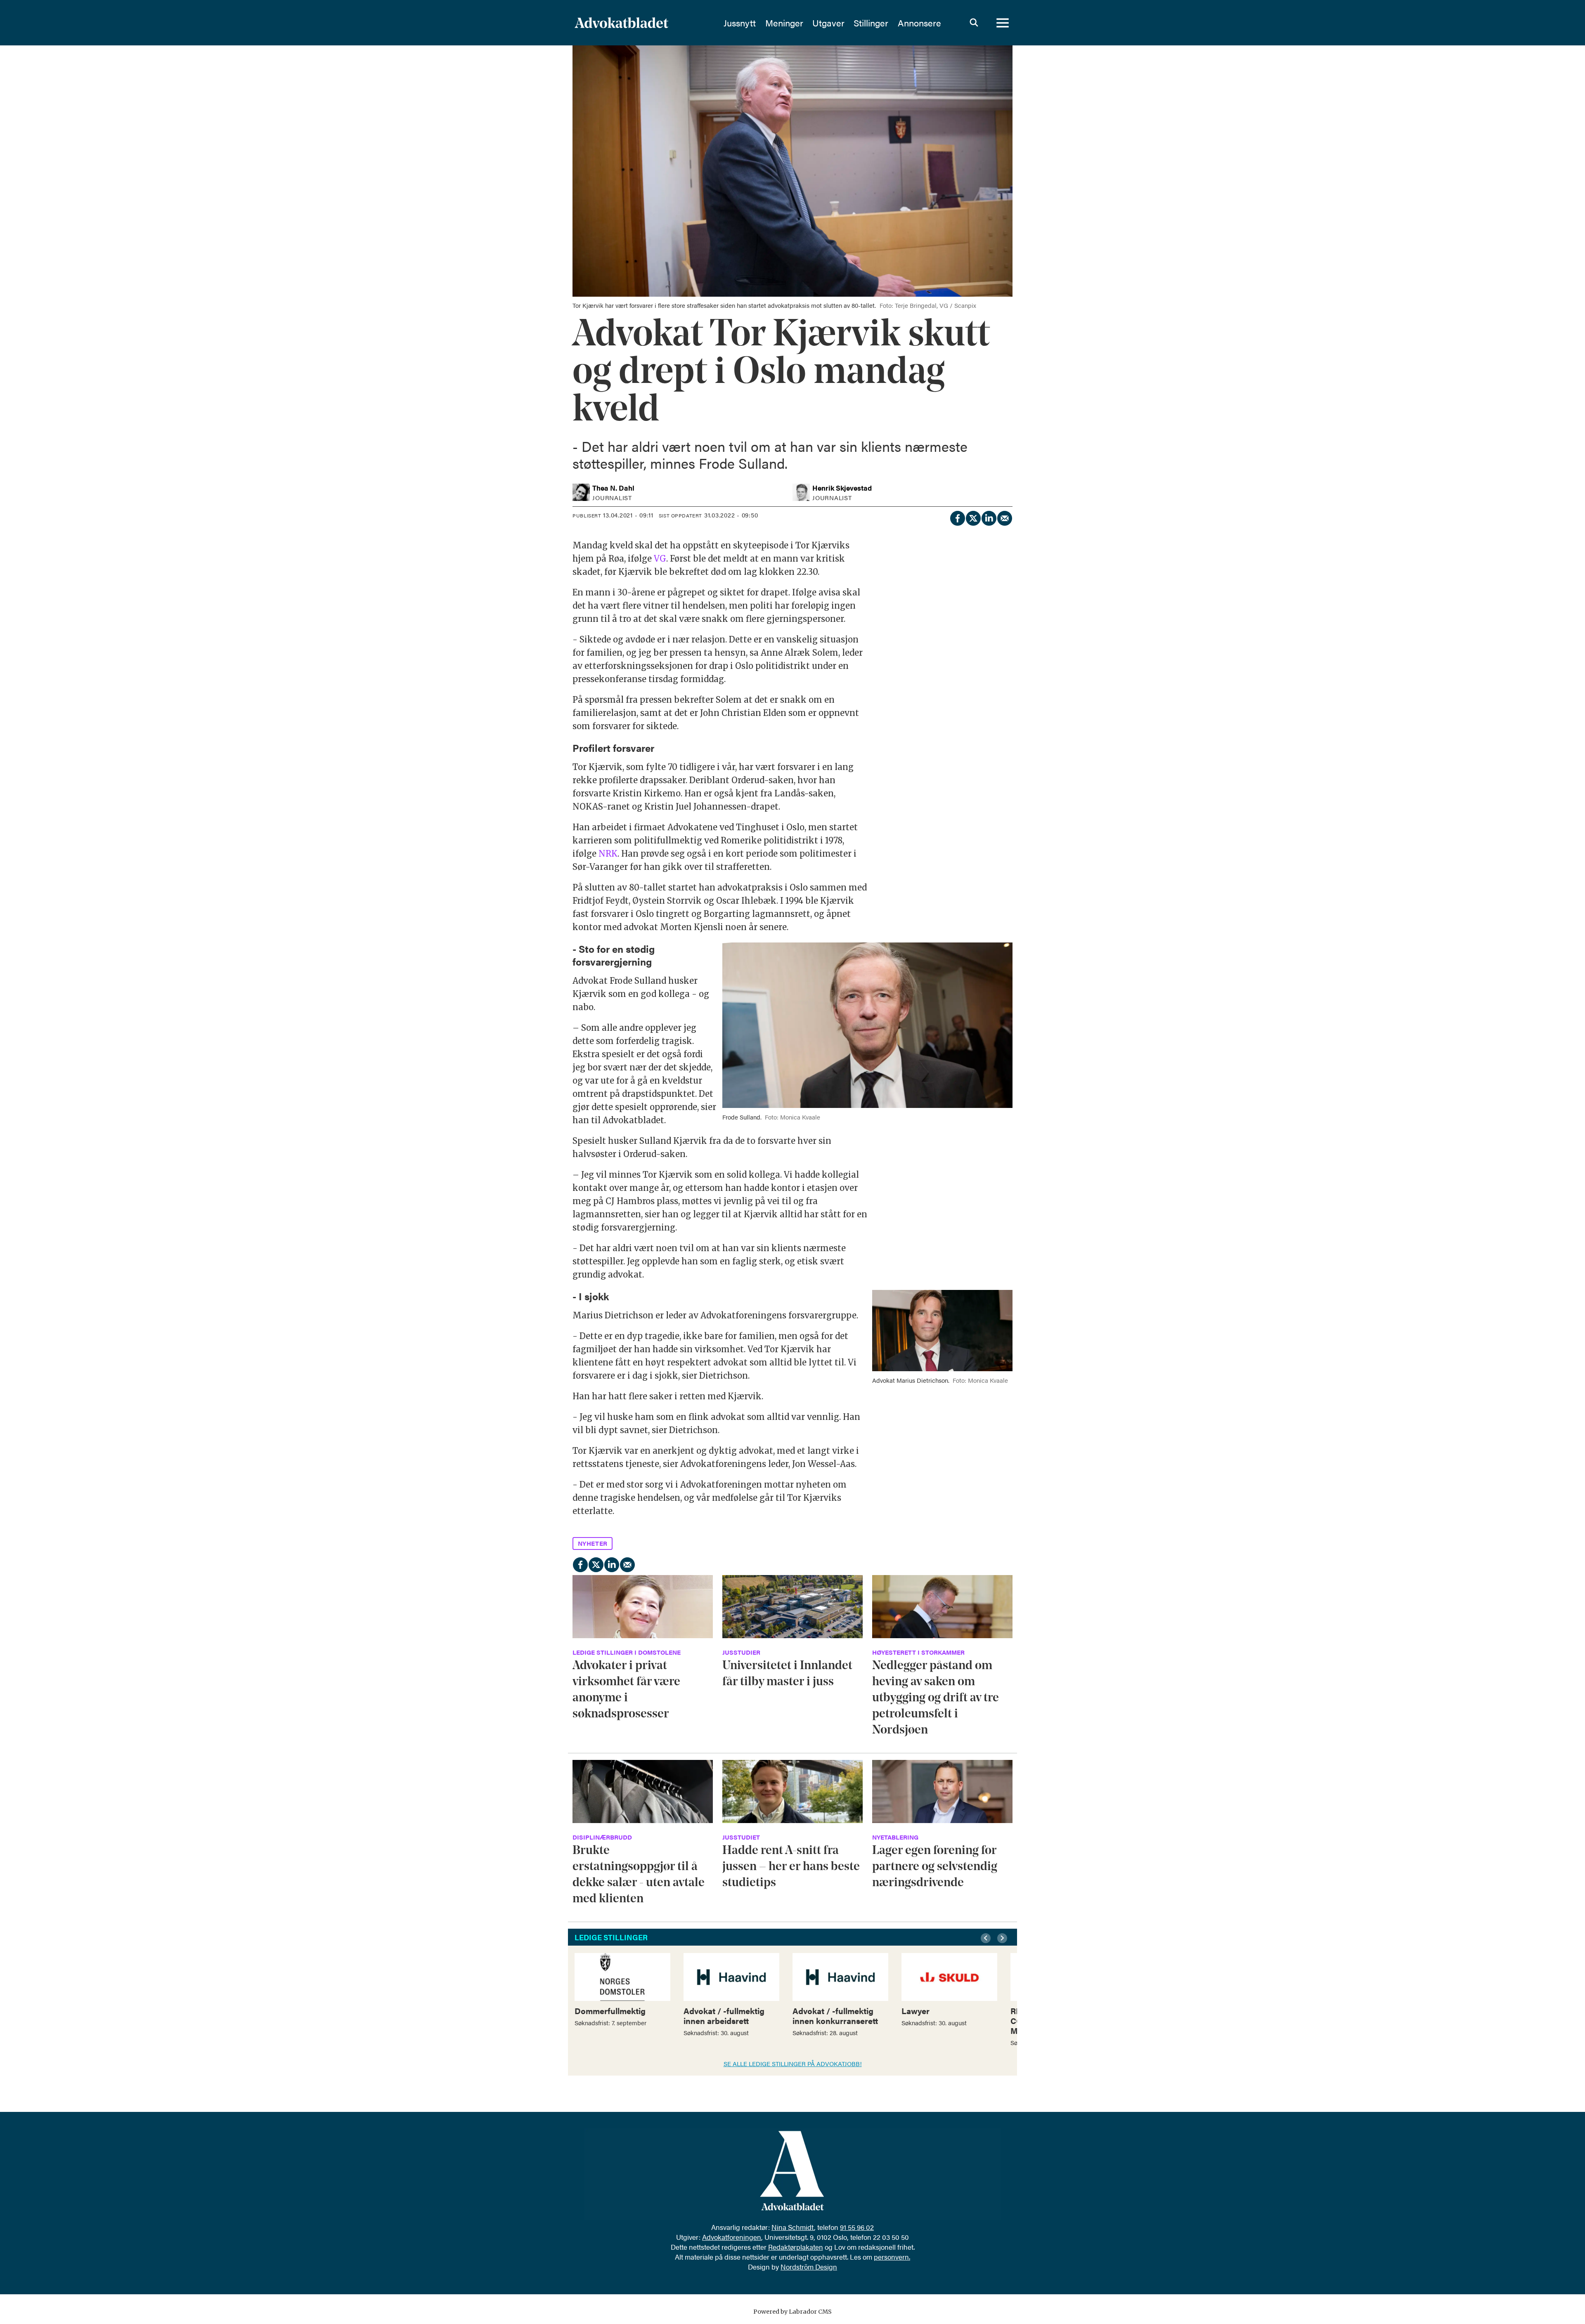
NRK (608, 854)
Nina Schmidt (793, 2227)
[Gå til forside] (643, 23)
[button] (987, 1938)
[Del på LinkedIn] (989, 517)
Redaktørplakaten (796, 2247)
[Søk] (974, 23)
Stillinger (871, 23)
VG (660, 559)
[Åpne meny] (1003, 23)
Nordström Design (809, 2267)
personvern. (892, 2257)
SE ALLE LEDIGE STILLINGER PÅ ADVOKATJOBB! (793, 2063)
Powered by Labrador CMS (792, 2312)
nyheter (593, 1543)
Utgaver (828, 23)
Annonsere (919, 23)
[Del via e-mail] (1004, 517)
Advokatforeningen (732, 2237)
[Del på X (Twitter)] (973, 517)
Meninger (784, 23)
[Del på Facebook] (957, 517)
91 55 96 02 (857, 2227)
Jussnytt (740, 23)
